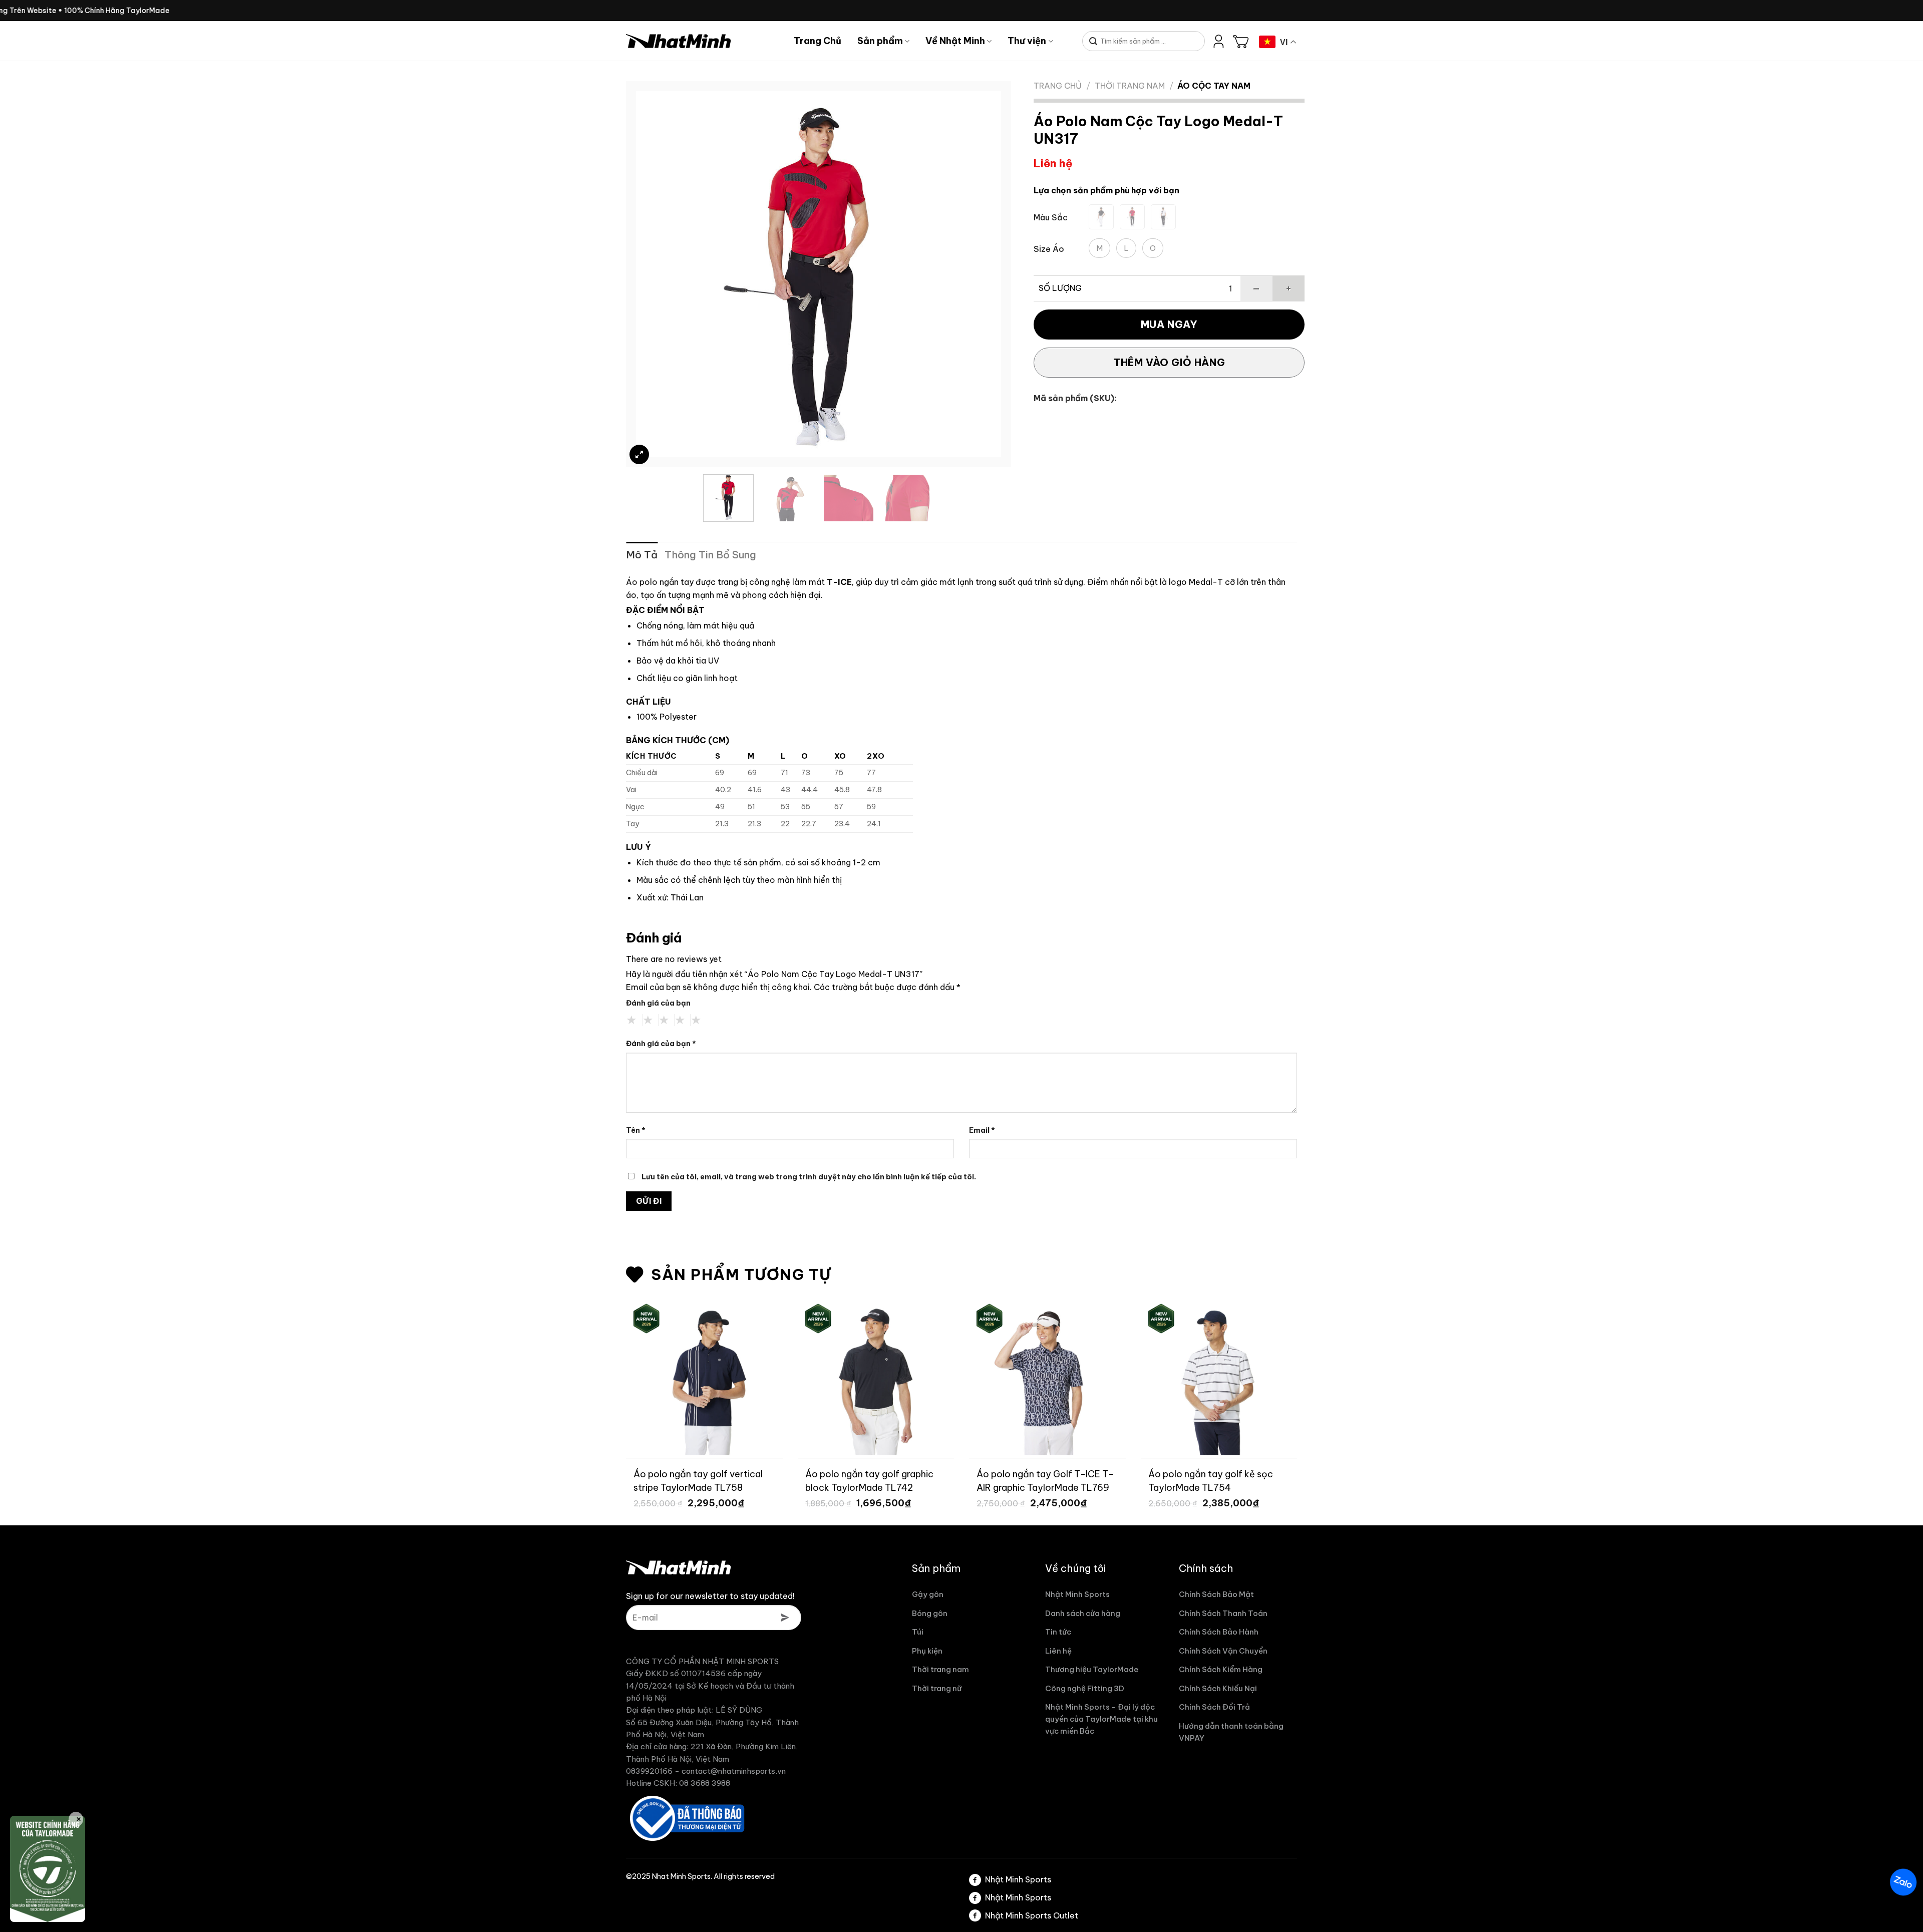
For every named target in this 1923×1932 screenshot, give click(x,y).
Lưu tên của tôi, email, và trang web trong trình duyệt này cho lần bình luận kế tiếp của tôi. (809, 1177)
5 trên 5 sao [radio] (696, 1020)
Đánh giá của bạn (658, 1003)
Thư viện (1027, 41)
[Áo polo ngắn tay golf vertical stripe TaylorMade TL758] (662, 1377)
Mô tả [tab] (642, 555)
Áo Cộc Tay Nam (1214, 86)
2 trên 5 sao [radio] (648, 1020)
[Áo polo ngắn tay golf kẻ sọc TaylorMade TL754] (1177, 1377)
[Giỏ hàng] (1241, 41)
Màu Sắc (1051, 218)
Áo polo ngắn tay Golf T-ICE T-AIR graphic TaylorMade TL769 (1003, 1480)
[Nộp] (1093, 42)
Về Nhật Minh (955, 41)
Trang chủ (1058, 86)
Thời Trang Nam (1130, 86)
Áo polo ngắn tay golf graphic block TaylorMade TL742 (827, 1480)
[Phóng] (639, 454)
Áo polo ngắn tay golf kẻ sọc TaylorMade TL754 (1168, 1480)
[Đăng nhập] (1219, 41)
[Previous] (656, 274)
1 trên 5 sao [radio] (632, 1020)
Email (982, 1130)
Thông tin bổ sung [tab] (710, 555)
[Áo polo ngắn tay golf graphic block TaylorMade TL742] (834, 1377)
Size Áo (1049, 249)
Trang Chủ (818, 41)
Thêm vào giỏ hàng (1169, 362)
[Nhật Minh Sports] (702, 41)
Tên (636, 1130)
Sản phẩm (880, 41)
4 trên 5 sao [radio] (680, 1020)
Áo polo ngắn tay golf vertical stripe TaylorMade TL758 (656, 1480)
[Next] (981, 274)
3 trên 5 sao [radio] (664, 1020)
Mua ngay (1169, 324)
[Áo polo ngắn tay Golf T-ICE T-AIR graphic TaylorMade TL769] (1005, 1377)
